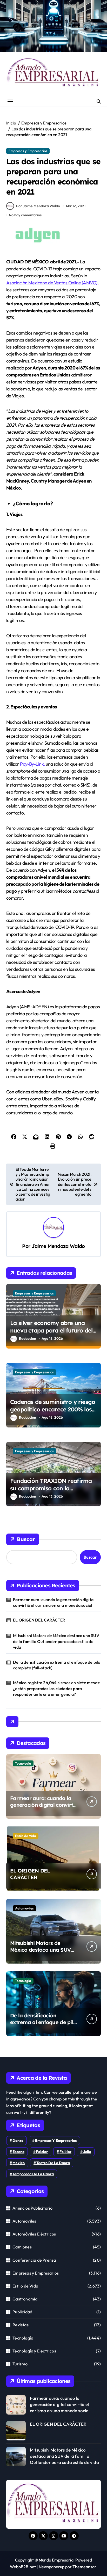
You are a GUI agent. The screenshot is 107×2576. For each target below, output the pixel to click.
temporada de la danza (33, 2174)
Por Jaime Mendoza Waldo (38, 206)
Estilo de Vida (26, 1836)
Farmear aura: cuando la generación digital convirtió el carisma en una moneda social (54, 1602)
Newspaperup (52, 2567)
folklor (65, 2152)
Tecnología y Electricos (34, 2351)
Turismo (20, 2364)
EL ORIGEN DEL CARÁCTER (39, 1620)
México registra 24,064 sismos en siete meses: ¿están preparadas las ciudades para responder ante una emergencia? (57, 1688)
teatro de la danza (53, 2163)
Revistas (21, 2325)
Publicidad (22, 2312)
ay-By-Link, (34, 764)
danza (18, 2141)
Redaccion (28, 1338)
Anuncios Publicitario (32, 2208)
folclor (42, 2152)
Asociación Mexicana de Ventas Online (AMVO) (52, 283)
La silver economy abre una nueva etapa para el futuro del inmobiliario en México (51, 1330)
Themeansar (84, 2567)
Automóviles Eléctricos (34, 2234)
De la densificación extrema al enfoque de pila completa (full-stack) (57, 1665)
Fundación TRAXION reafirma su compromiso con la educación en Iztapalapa (51, 1488)
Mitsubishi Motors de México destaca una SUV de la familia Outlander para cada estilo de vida (56, 1641)
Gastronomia (25, 2299)
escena (18, 2152)
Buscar (26, 1539)
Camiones (22, 2247)
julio (87, 2152)
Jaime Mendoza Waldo (58, 1246)
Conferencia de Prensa (34, 2260)
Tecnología (23, 1763)
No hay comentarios (25, 215)
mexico (19, 2163)
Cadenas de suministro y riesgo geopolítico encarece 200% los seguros (53, 1409)
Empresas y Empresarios (28, 151)
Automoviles (24, 1908)
